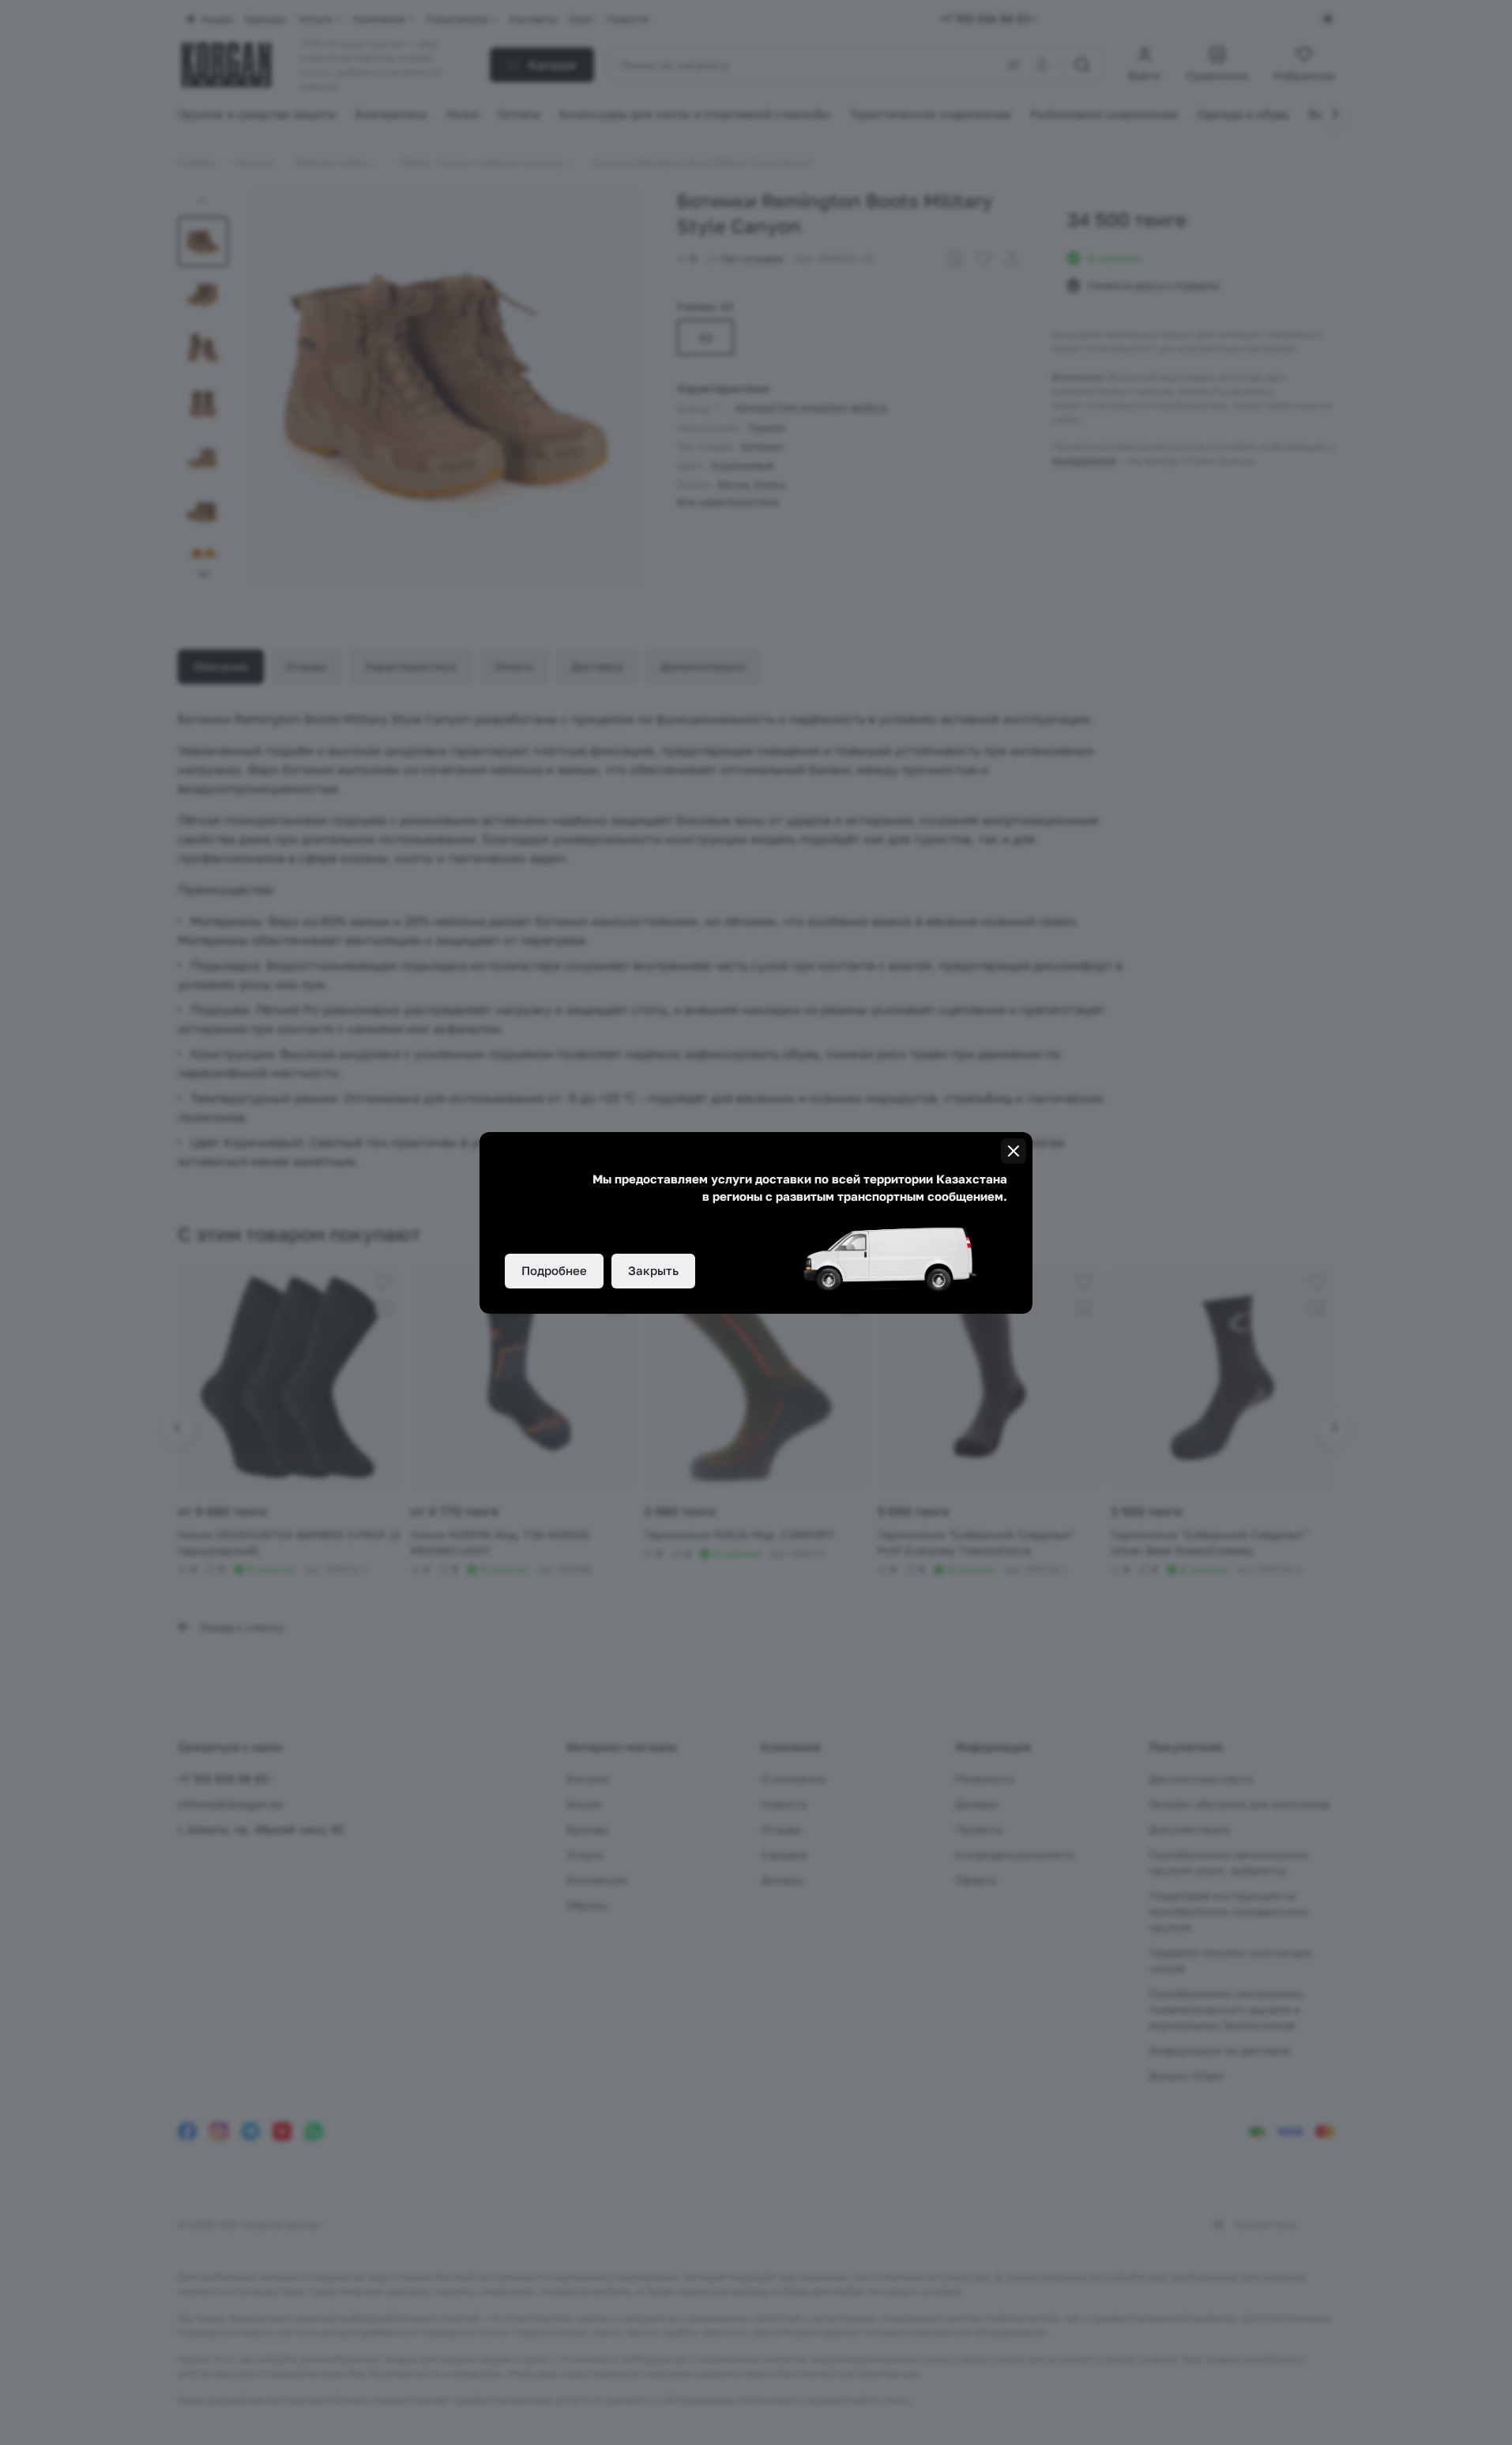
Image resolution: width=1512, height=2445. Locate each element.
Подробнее (554, 1270)
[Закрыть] (1014, 1151)
